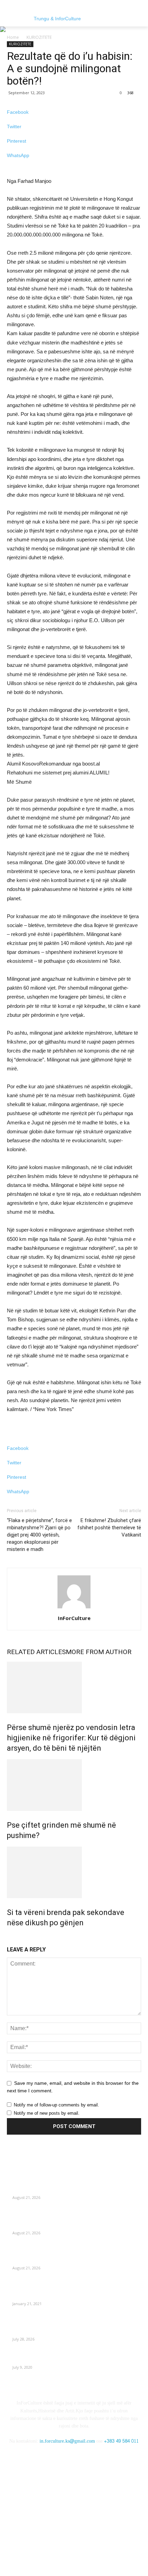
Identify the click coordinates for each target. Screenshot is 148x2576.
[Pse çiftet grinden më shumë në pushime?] (74, 1785)
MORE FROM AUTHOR (99, 1652)
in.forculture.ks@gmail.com (67, 2441)
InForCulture (74, 1618)
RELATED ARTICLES (36, 1652)
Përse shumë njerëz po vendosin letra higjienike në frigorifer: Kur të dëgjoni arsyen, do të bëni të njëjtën (71, 1738)
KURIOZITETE (39, 37)
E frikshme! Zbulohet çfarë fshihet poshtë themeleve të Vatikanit (109, 1528)
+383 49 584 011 (121, 2441)
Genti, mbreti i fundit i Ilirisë (43, 2359)
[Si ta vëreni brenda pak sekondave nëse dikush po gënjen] (74, 1872)
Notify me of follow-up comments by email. (56, 2105)
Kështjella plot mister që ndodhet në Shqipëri (63, 2296)
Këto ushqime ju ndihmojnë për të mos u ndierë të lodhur (76, 2189)
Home (13, 37)
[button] (138, 18)
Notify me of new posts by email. (47, 2113)
